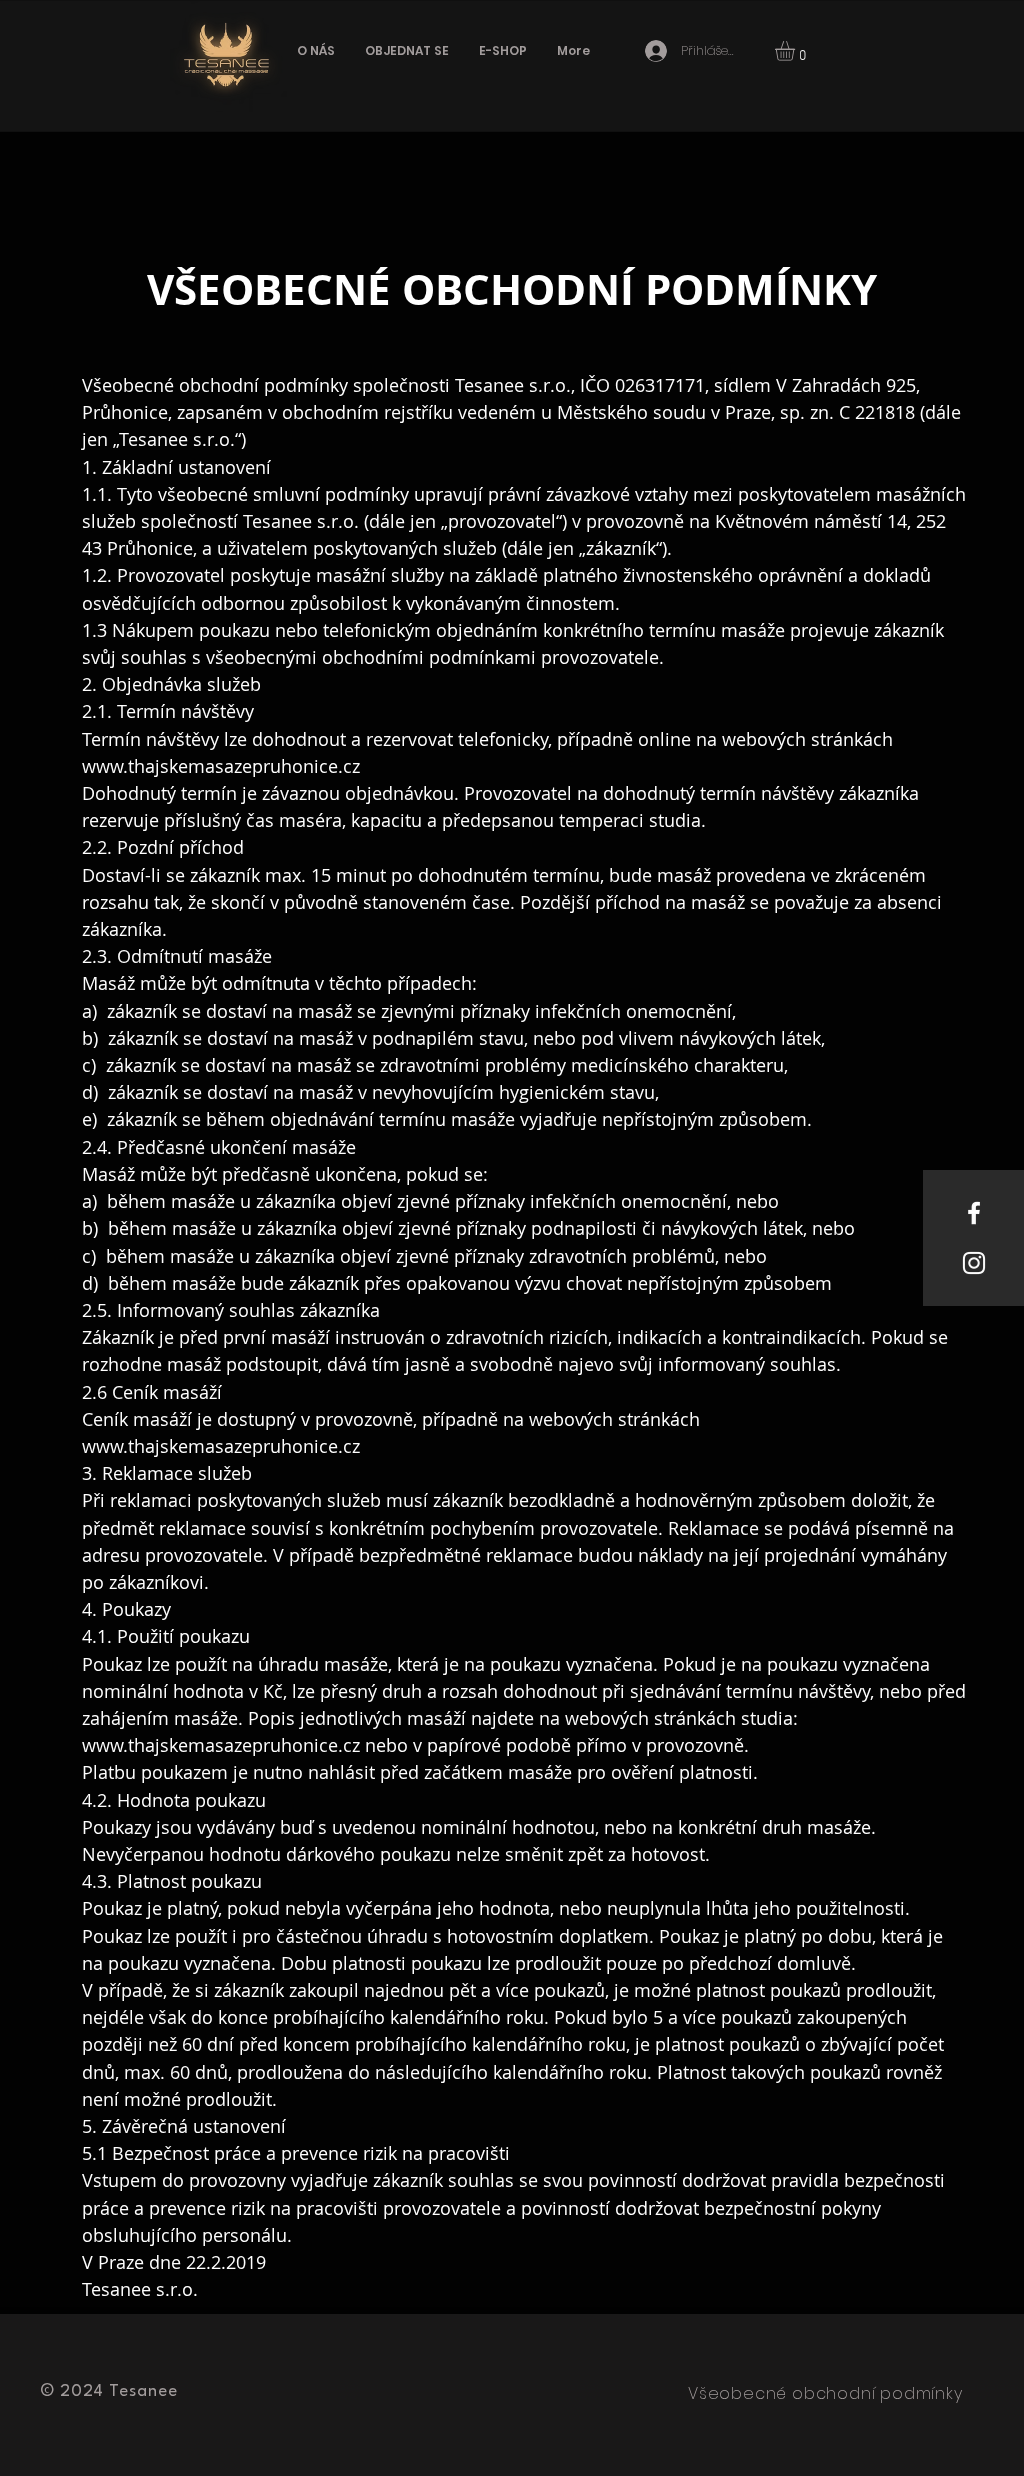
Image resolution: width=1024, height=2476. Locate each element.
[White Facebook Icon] (974, 1213)
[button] (796, 51)
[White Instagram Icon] (974, 1263)
